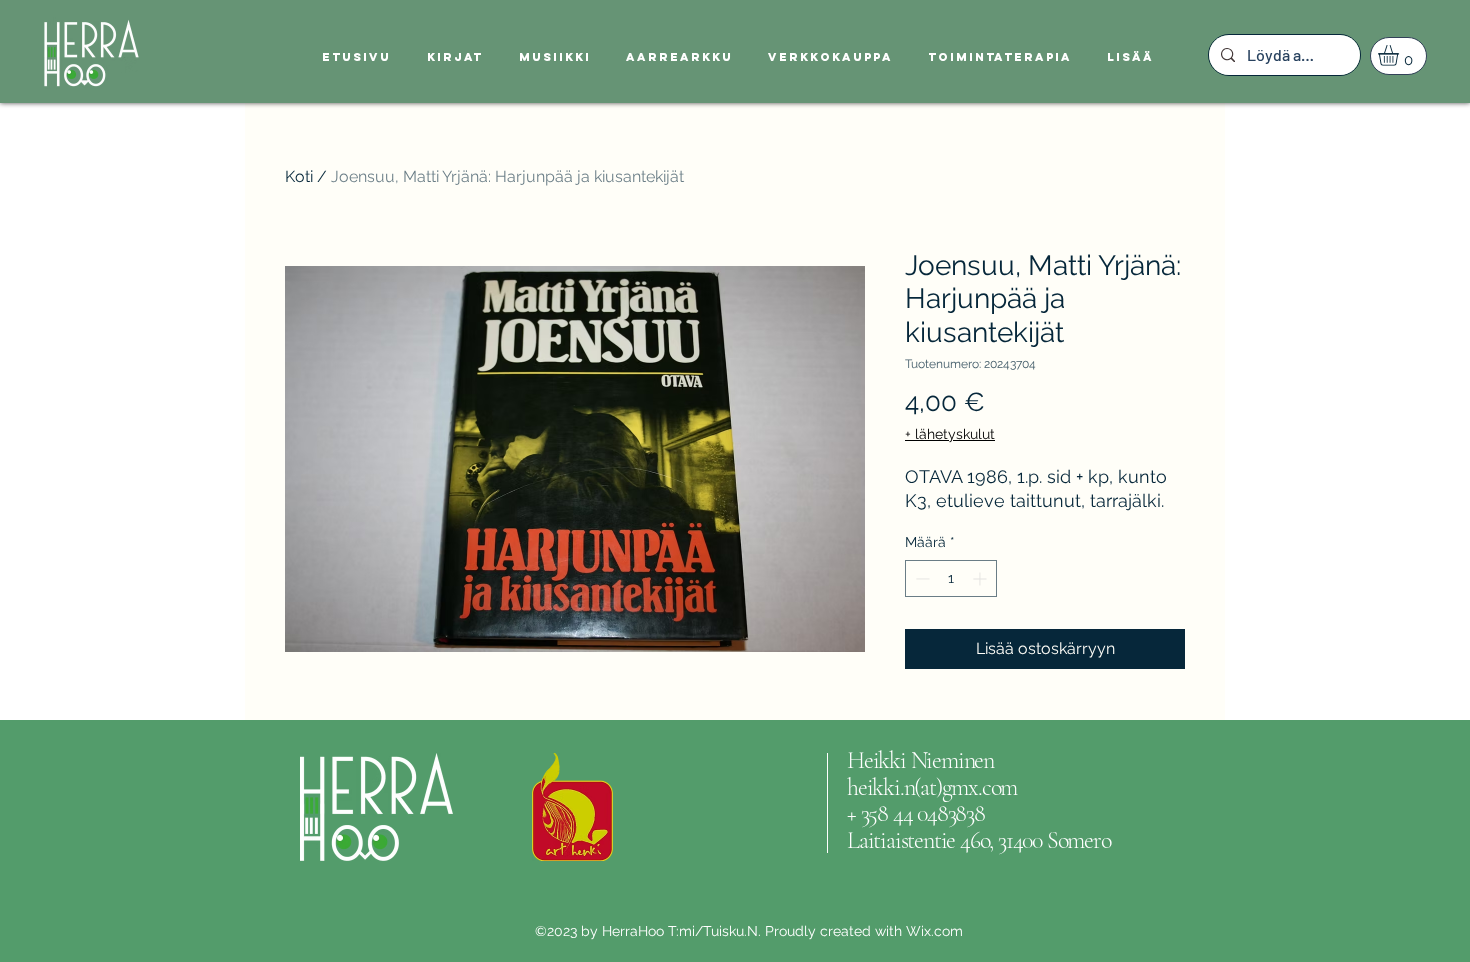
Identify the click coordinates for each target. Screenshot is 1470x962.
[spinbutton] (951, 578)
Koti (299, 176)
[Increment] (981, 578)
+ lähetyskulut (950, 434)
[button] (1400, 55)
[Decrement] (920, 578)
